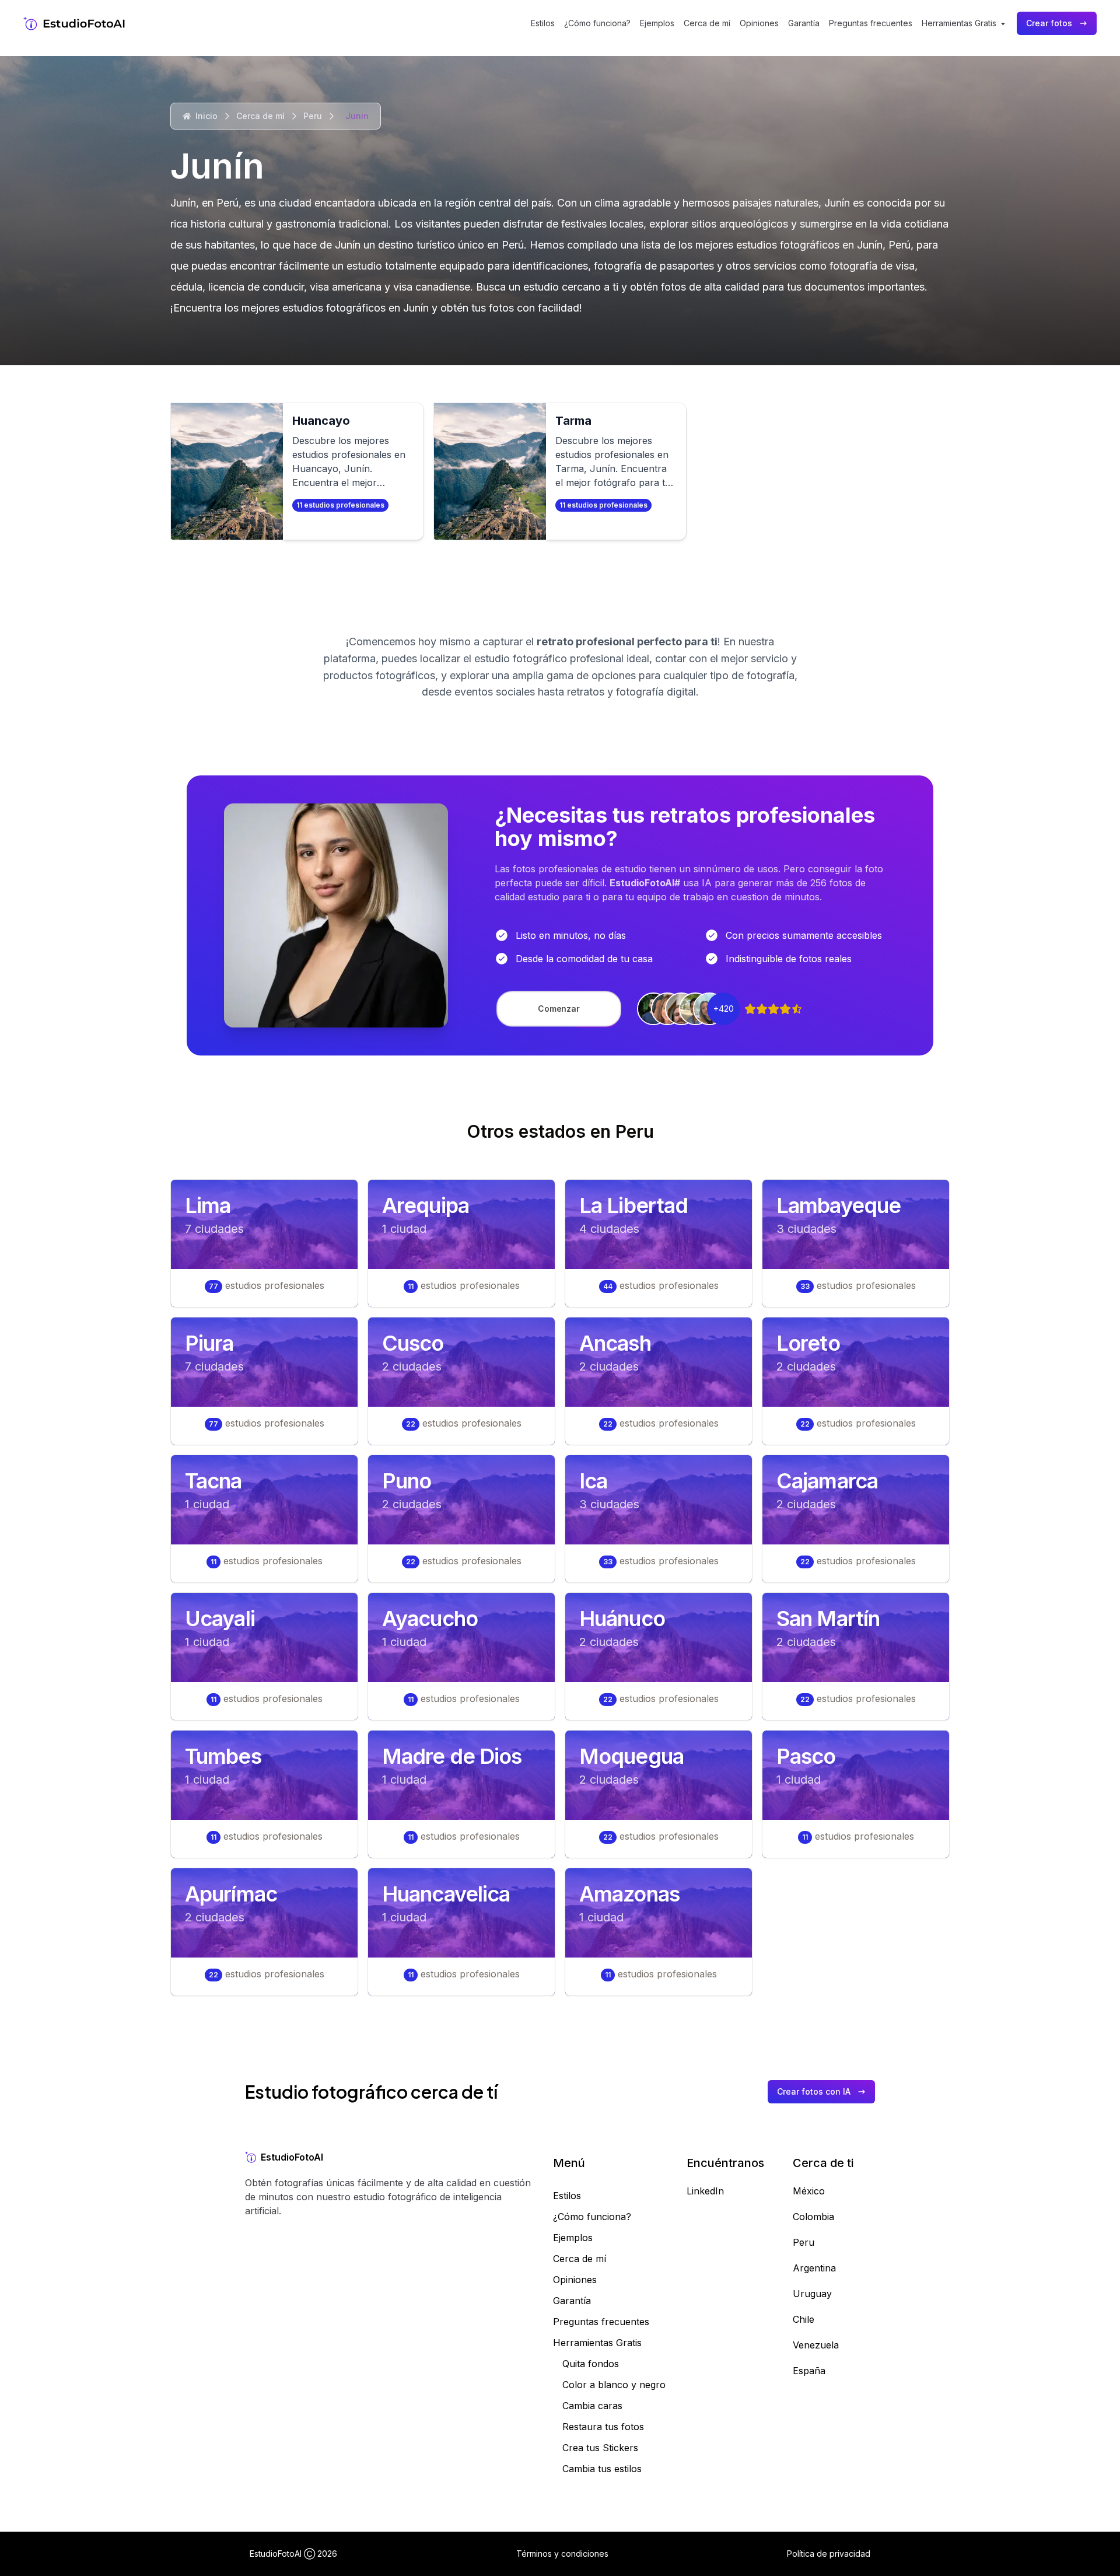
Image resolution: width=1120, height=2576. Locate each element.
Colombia (813, 2217)
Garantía (804, 23)
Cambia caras (592, 2406)
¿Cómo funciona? (597, 23)
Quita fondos (591, 2364)
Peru (313, 116)
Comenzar (559, 1009)
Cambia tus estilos (602, 2469)
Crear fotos (1049, 23)
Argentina (814, 2268)
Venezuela (816, 2345)
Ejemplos (657, 23)
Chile (804, 2319)
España (809, 2371)
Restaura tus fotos (603, 2427)
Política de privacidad (829, 2554)
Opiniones (759, 23)
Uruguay (812, 2294)
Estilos (543, 23)
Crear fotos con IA (814, 2091)
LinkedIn (705, 2191)
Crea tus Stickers (600, 2448)
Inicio (206, 116)
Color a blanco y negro (614, 2385)
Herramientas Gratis (597, 2343)
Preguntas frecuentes (871, 23)
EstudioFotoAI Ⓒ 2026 (293, 2554)
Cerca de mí (707, 23)
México (809, 2191)
